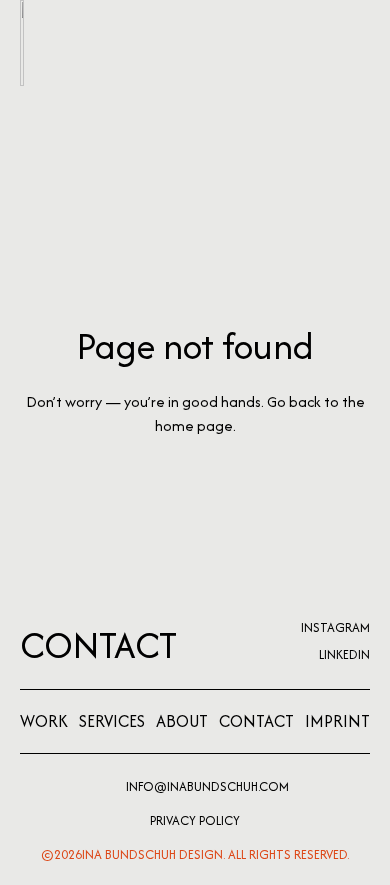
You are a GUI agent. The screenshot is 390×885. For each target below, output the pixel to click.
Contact (98, 645)
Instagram (335, 627)
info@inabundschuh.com (207, 786)
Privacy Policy (195, 820)
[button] (358, 43)
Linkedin (344, 654)
